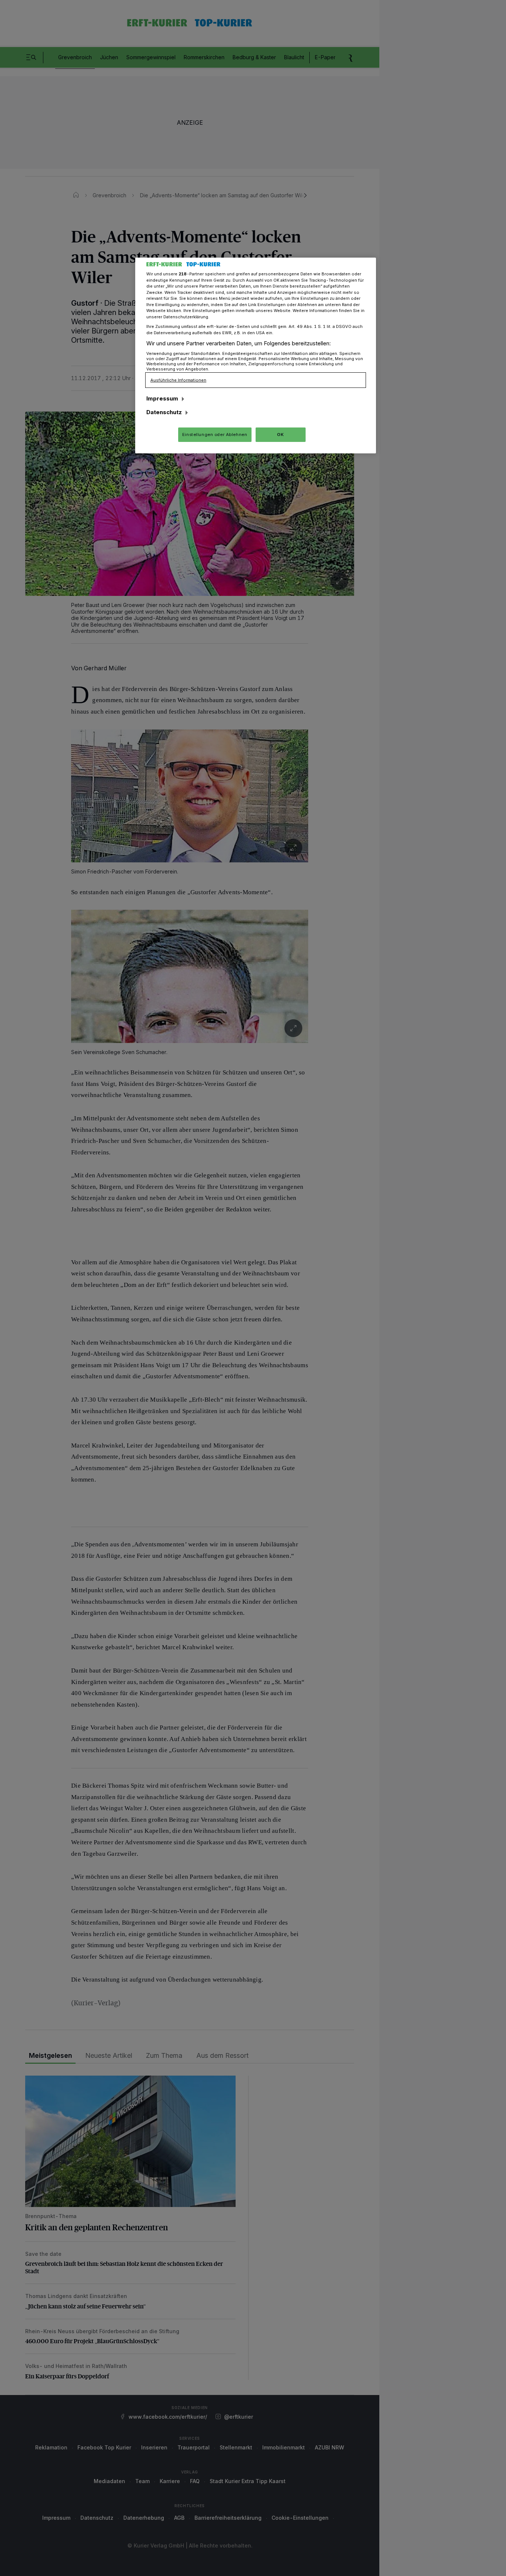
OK (280, 435)
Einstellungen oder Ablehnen (215, 435)
